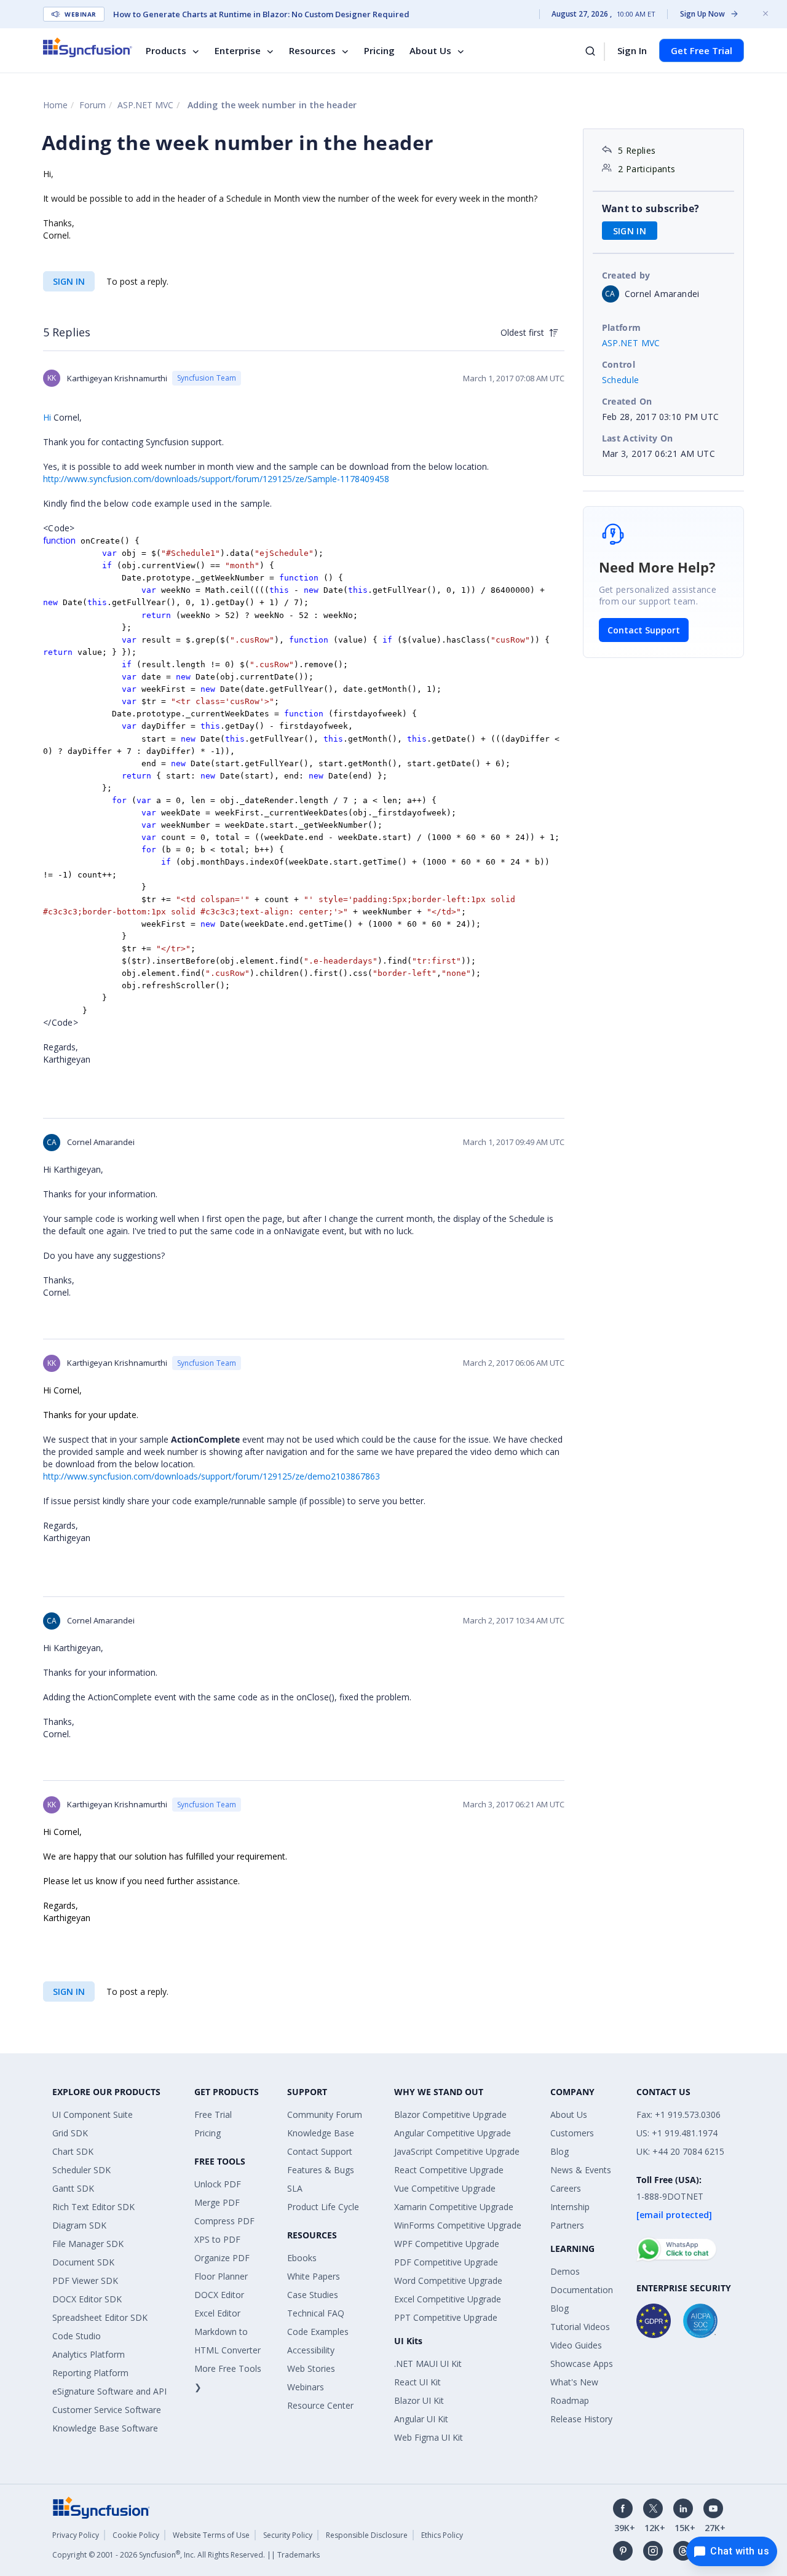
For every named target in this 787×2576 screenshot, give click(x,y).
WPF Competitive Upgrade (447, 2244)
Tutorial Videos (580, 2327)
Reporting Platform (90, 2373)
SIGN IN (69, 281)
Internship (570, 2207)
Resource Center (320, 2405)
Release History (581, 2419)
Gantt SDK (73, 2188)
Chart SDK (73, 2151)
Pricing (379, 50)
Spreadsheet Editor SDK (100, 2317)
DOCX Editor (219, 2295)
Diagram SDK (79, 2225)
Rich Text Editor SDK (93, 2207)
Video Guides (576, 2345)
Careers (566, 2188)
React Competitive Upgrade (449, 2170)
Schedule (621, 380)
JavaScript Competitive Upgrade (457, 2151)
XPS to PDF (217, 2239)
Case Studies (313, 2295)
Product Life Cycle (323, 2207)
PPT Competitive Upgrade (446, 2317)
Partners (567, 2225)
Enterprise (238, 50)
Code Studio (77, 2336)
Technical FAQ (316, 2313)
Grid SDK (70, 2133)
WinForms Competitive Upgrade (458, 2225)
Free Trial (213, 2114)
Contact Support (644, 630)
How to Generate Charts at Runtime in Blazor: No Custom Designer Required (261, 14)
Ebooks (302, 2258)
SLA (295, 2188)
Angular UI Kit (421, 2419)
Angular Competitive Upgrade (453, 2133)
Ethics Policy (442, 2535)
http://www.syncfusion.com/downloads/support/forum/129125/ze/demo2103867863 (212, 1476)
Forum (93, 105)
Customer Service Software (107, 2410)
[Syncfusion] (101, 2506)
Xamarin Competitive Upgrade (454, 2207)
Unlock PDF (218, 2184)
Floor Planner (221, 2276)
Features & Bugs (321, 2170)
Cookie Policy (136, 2535)
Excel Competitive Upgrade (448, 2299)
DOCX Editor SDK (87, 2299)
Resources (312, 50)
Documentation (582, 2290)
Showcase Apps (582, 2364)
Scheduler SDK (81, 2170)
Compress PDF (224, 2221)
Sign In (632, 50)
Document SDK (83, 2262)
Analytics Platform (89, 2354)
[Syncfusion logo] (88, 47)
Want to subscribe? (651, 208)
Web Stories (311, 2368)
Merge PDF (217, 2202)
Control (619, 364)
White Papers (314, 2276)
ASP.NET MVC (145, 105)
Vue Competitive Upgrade (445, 2188)
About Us (430, 50)
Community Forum (325, 2114)
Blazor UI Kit (419, 2400)
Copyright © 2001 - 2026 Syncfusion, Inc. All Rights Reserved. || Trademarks (186, 2555)
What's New (574, 2382)
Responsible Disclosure (367, 2535)
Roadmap (570, 2400)
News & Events (581, 2170)
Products (166, 50)
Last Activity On (638, 438)
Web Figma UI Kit (429, 2437)
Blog (560, 2151)
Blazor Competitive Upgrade (450, 2114)
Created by (626, 275)
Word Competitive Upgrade (448, 2281)
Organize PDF (222, 2258)
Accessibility (311, 2350)
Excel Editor (217, 2313)
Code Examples (318, 2332)
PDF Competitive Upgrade (446, 2262)
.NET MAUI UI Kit (428, 2364)
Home (55, 105)
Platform (622, 327)
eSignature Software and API (109, 2391)
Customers (572, 2133)
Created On (627, 401)
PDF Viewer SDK (85, 2281)
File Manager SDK (88, 2244)
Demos (565, 2271)
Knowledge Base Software (105, 2428)
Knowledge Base (321, 2133)
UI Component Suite (93, 2114)
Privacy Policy (76, 2535)
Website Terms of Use (211, 2535)
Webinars (306, 2387)
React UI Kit (417, 2382)
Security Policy (288, 2535)
